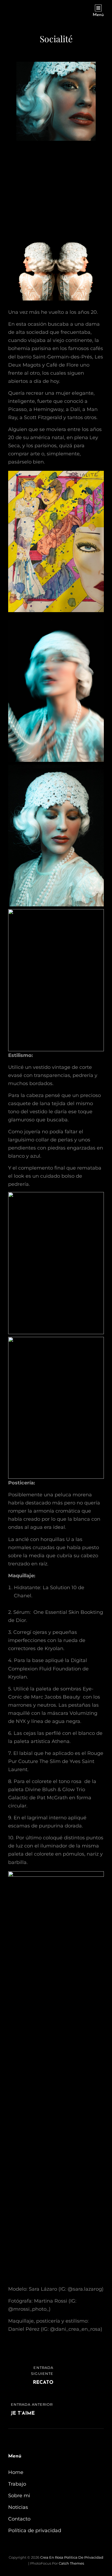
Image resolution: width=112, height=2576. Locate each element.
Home (16, 2472)
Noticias (18, 2507)
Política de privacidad (35, 2531)
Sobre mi (19, 2496)
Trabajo (17, 2484)
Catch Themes (71, 2563)
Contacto (19, 2519)
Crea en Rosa (52, 2557)
